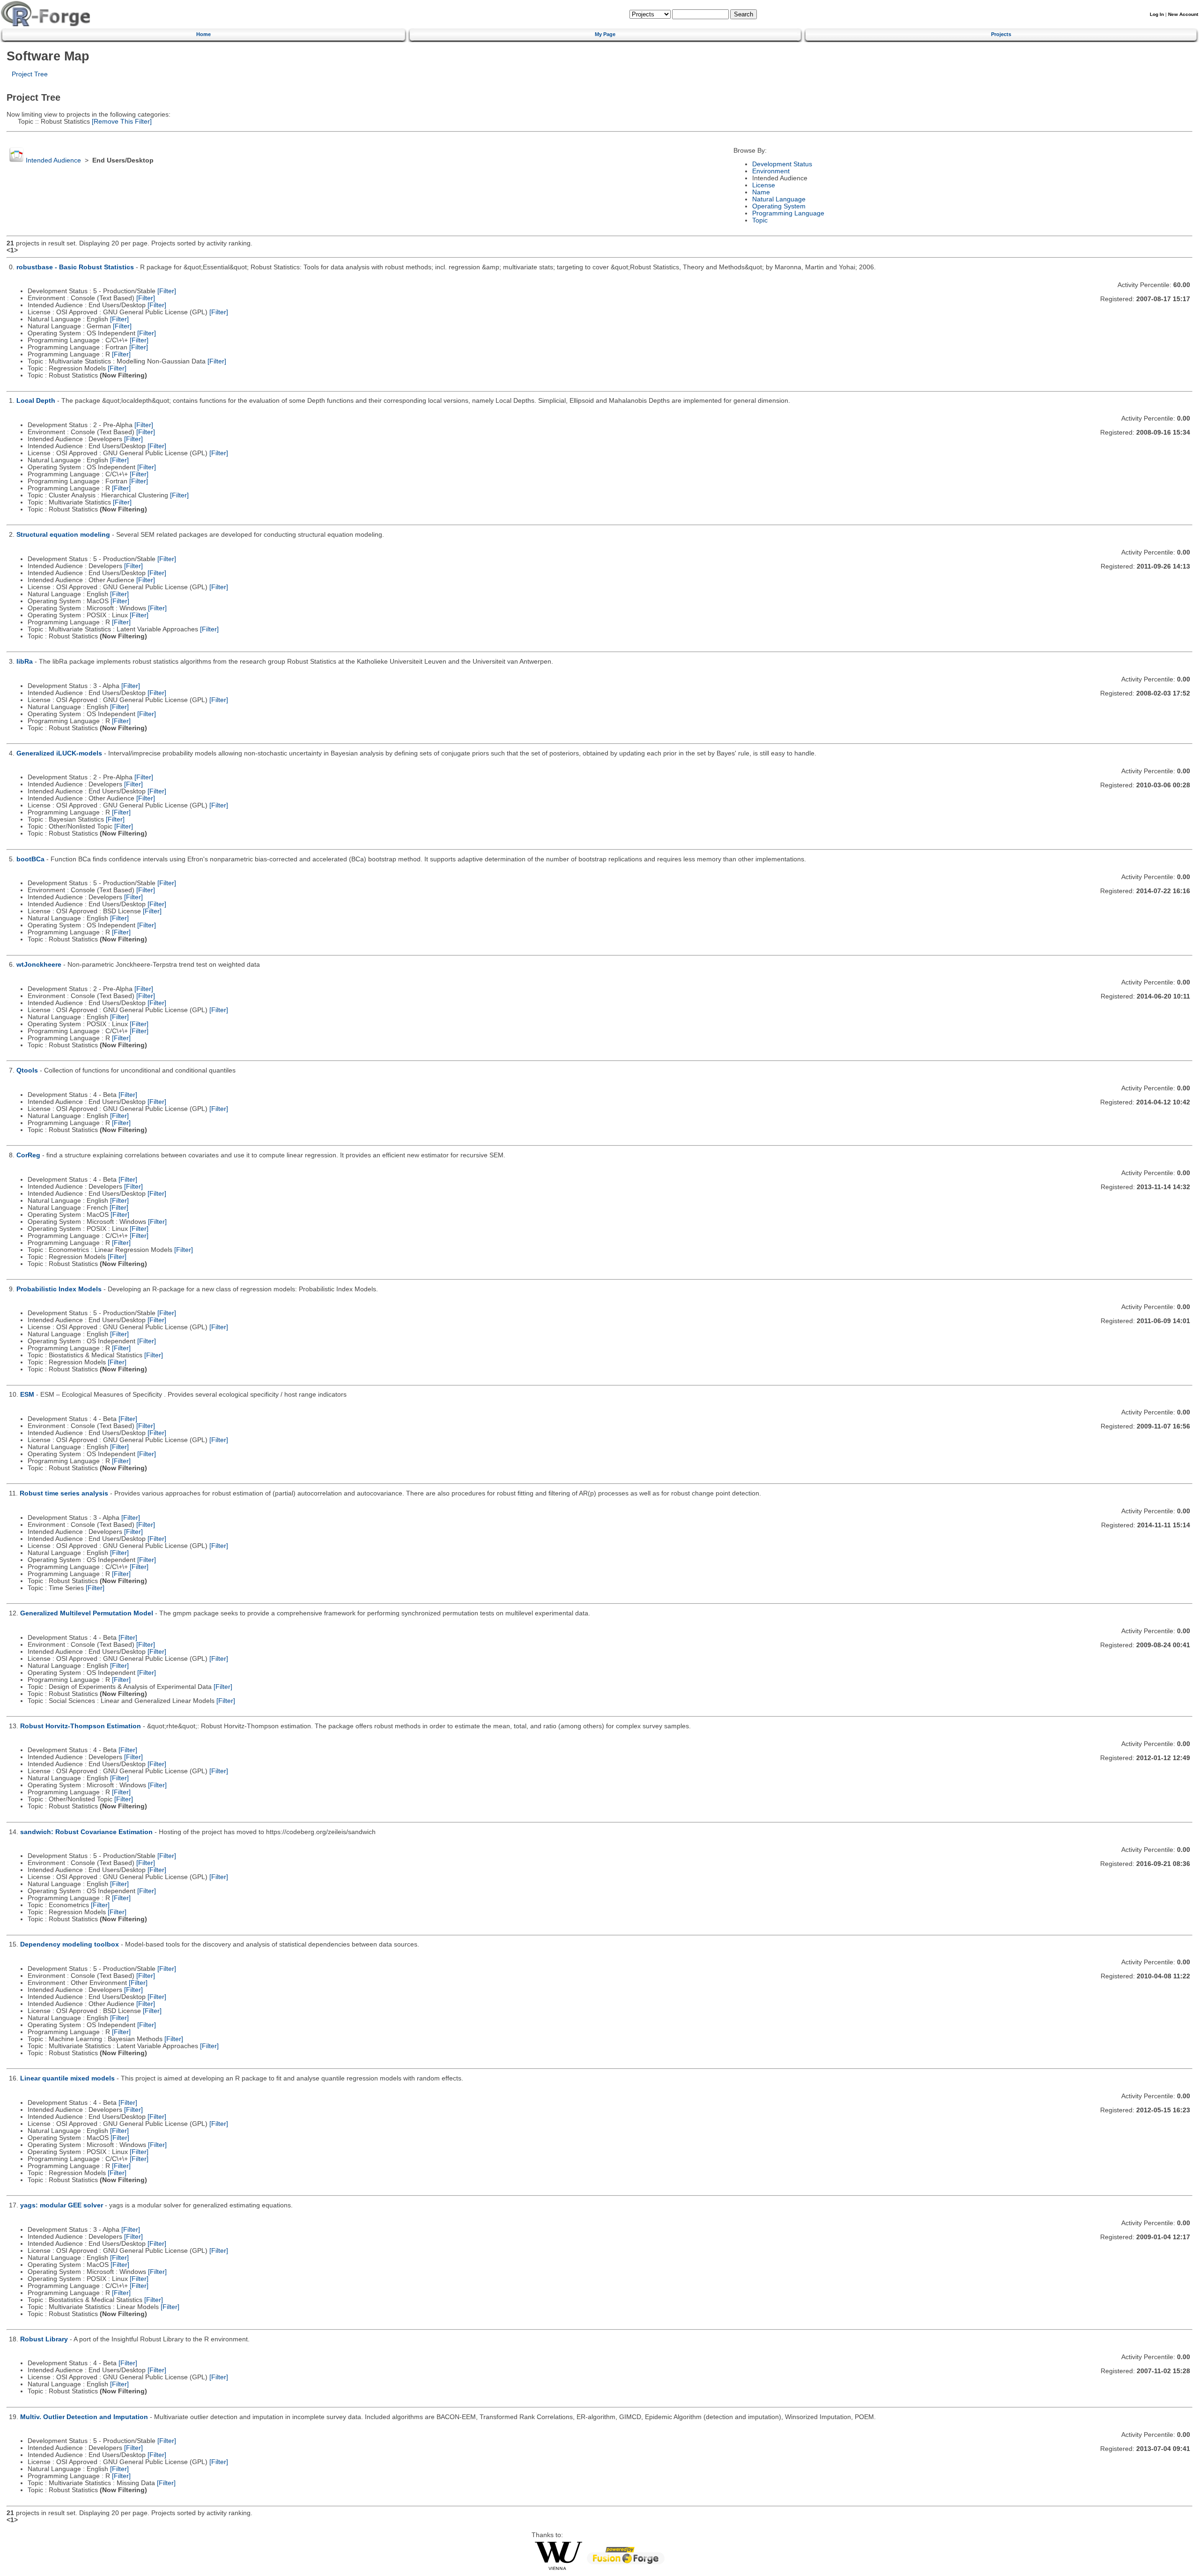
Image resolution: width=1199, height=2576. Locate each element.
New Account (1183, 14)
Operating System (779, 206)
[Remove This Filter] (121, 122)
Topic (760, 220)
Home (204, 34)
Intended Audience (53, 160)
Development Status (782, 164)
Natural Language (779, 199)
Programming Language (788, 213)
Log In (1157, 14)
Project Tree (30, 74)
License (764, 185)
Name (761, 192)
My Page (605, 34)
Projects (1001, 34)
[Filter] (167, 291)
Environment (771, 171)
